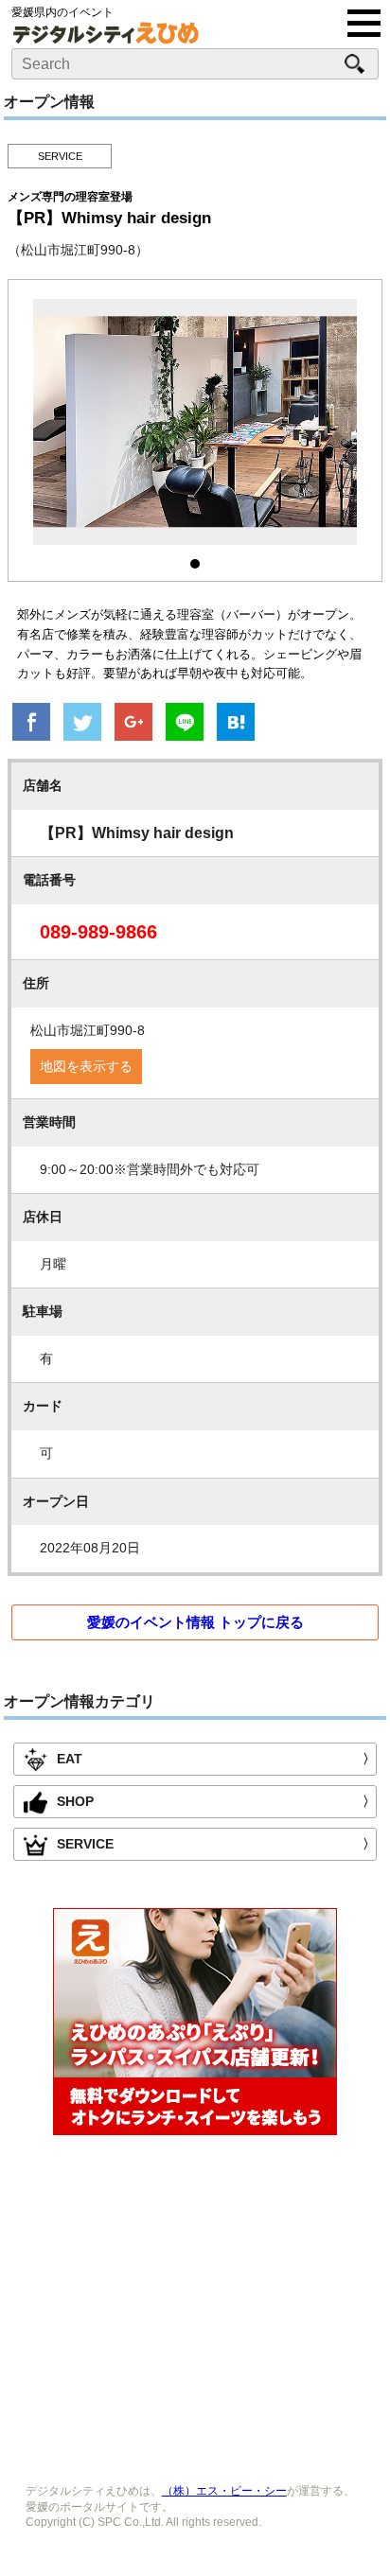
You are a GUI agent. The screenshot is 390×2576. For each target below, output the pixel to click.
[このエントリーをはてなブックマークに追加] (236, 724)
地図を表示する (86, 1066)
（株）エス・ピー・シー (224, 2491)
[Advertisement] (195, 2304)
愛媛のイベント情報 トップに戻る (195, 1622)
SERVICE (60, 156)
